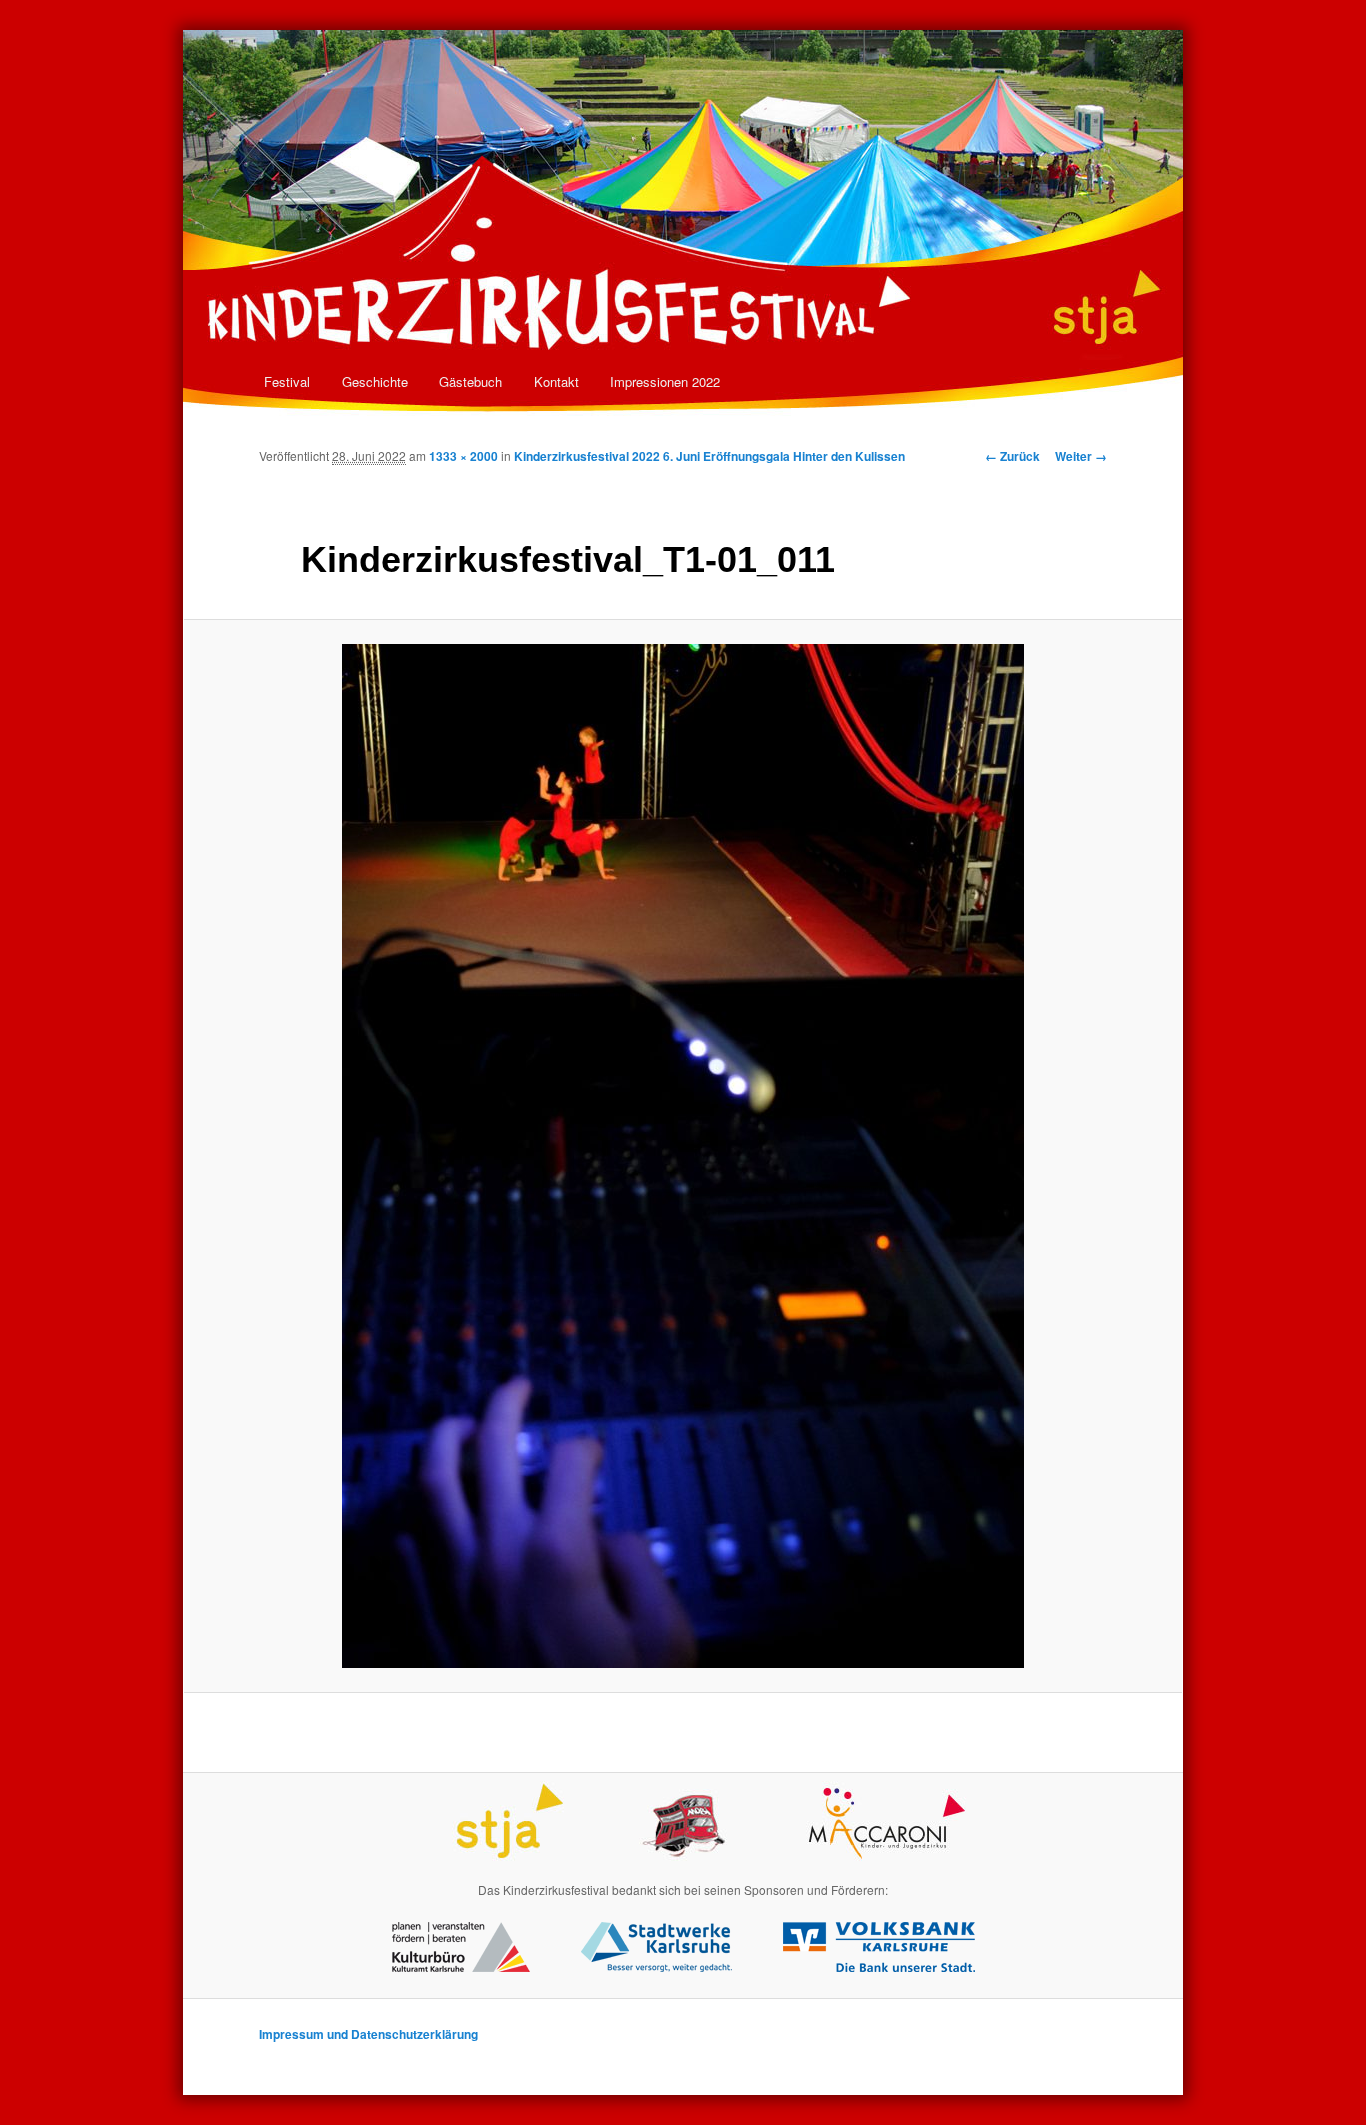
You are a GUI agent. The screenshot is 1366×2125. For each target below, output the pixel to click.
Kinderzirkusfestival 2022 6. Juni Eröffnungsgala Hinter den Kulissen (709, 456)
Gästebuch (470, 381)
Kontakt (556, 381)
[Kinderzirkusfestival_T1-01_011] (683, 1156)
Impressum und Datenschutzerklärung (368, 2034)
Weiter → (1081, 456)
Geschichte (375, 381)
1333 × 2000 (463, 456)
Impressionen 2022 (665, 381)
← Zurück (1012, 456)
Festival (287, 381)
